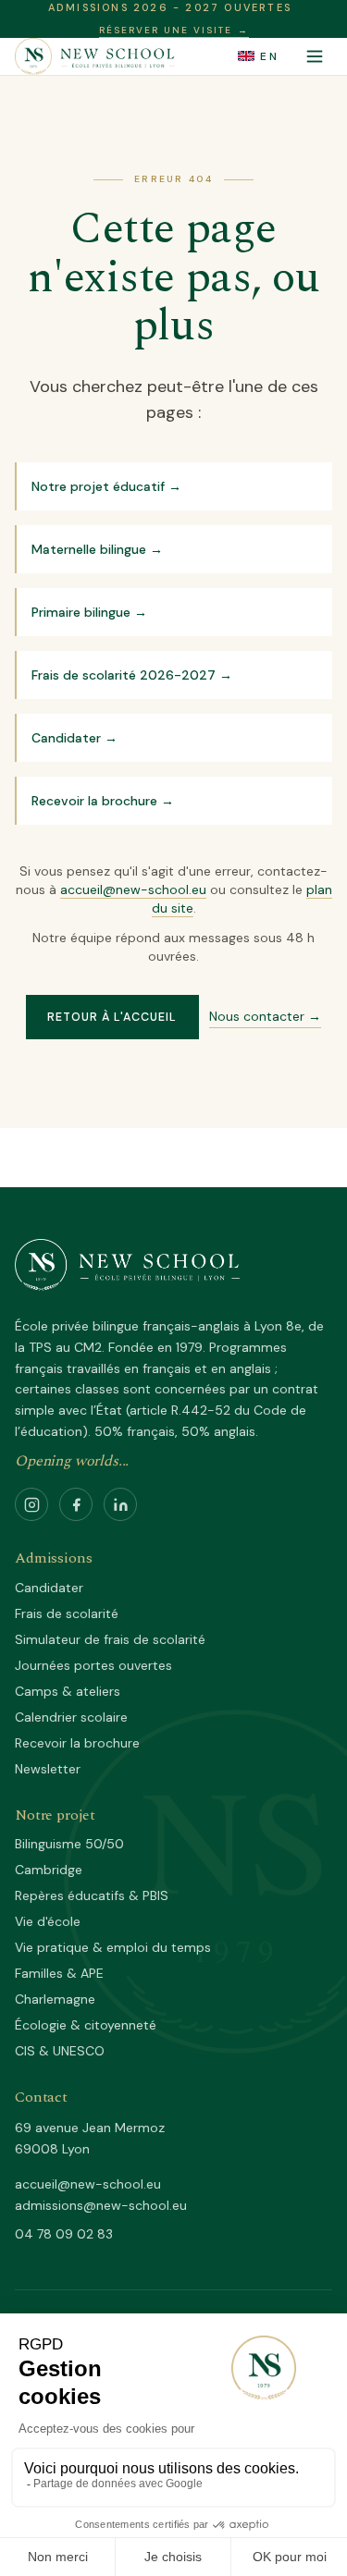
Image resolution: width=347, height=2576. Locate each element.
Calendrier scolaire (71, 1717)
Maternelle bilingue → (97, 549)
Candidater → (74, 738)
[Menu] (315, 56)
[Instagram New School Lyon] (31, 1504)
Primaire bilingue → (89, 612)
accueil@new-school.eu (133, 889)
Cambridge (49, 1870)
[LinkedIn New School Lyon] (120, 1504)
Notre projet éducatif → (106, 486)
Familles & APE (59, 1973)
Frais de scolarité (67, 1613)
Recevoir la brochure (77, 1743)
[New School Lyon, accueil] (95, 56)
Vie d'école (48, 1921)
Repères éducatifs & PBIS (92, 1895)
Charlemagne (55, 1999)
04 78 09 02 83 (64, 2234)
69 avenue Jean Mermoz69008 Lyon (90, 2138)
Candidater (49, 1588)
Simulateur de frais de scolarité (110, 1639)
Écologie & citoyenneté (86, 2025)
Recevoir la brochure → (103, 801)
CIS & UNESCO (60, 2051)
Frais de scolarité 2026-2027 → (132, 675)
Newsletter (48, 1769)
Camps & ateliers (68, 1691)
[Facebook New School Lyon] (76, 1504)
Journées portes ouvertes (93, 1665)
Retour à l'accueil (112, 1017)
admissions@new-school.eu (101, 2205)
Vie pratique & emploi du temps (113, 1947)
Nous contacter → (265, 1016)
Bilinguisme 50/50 (69, 1844)
